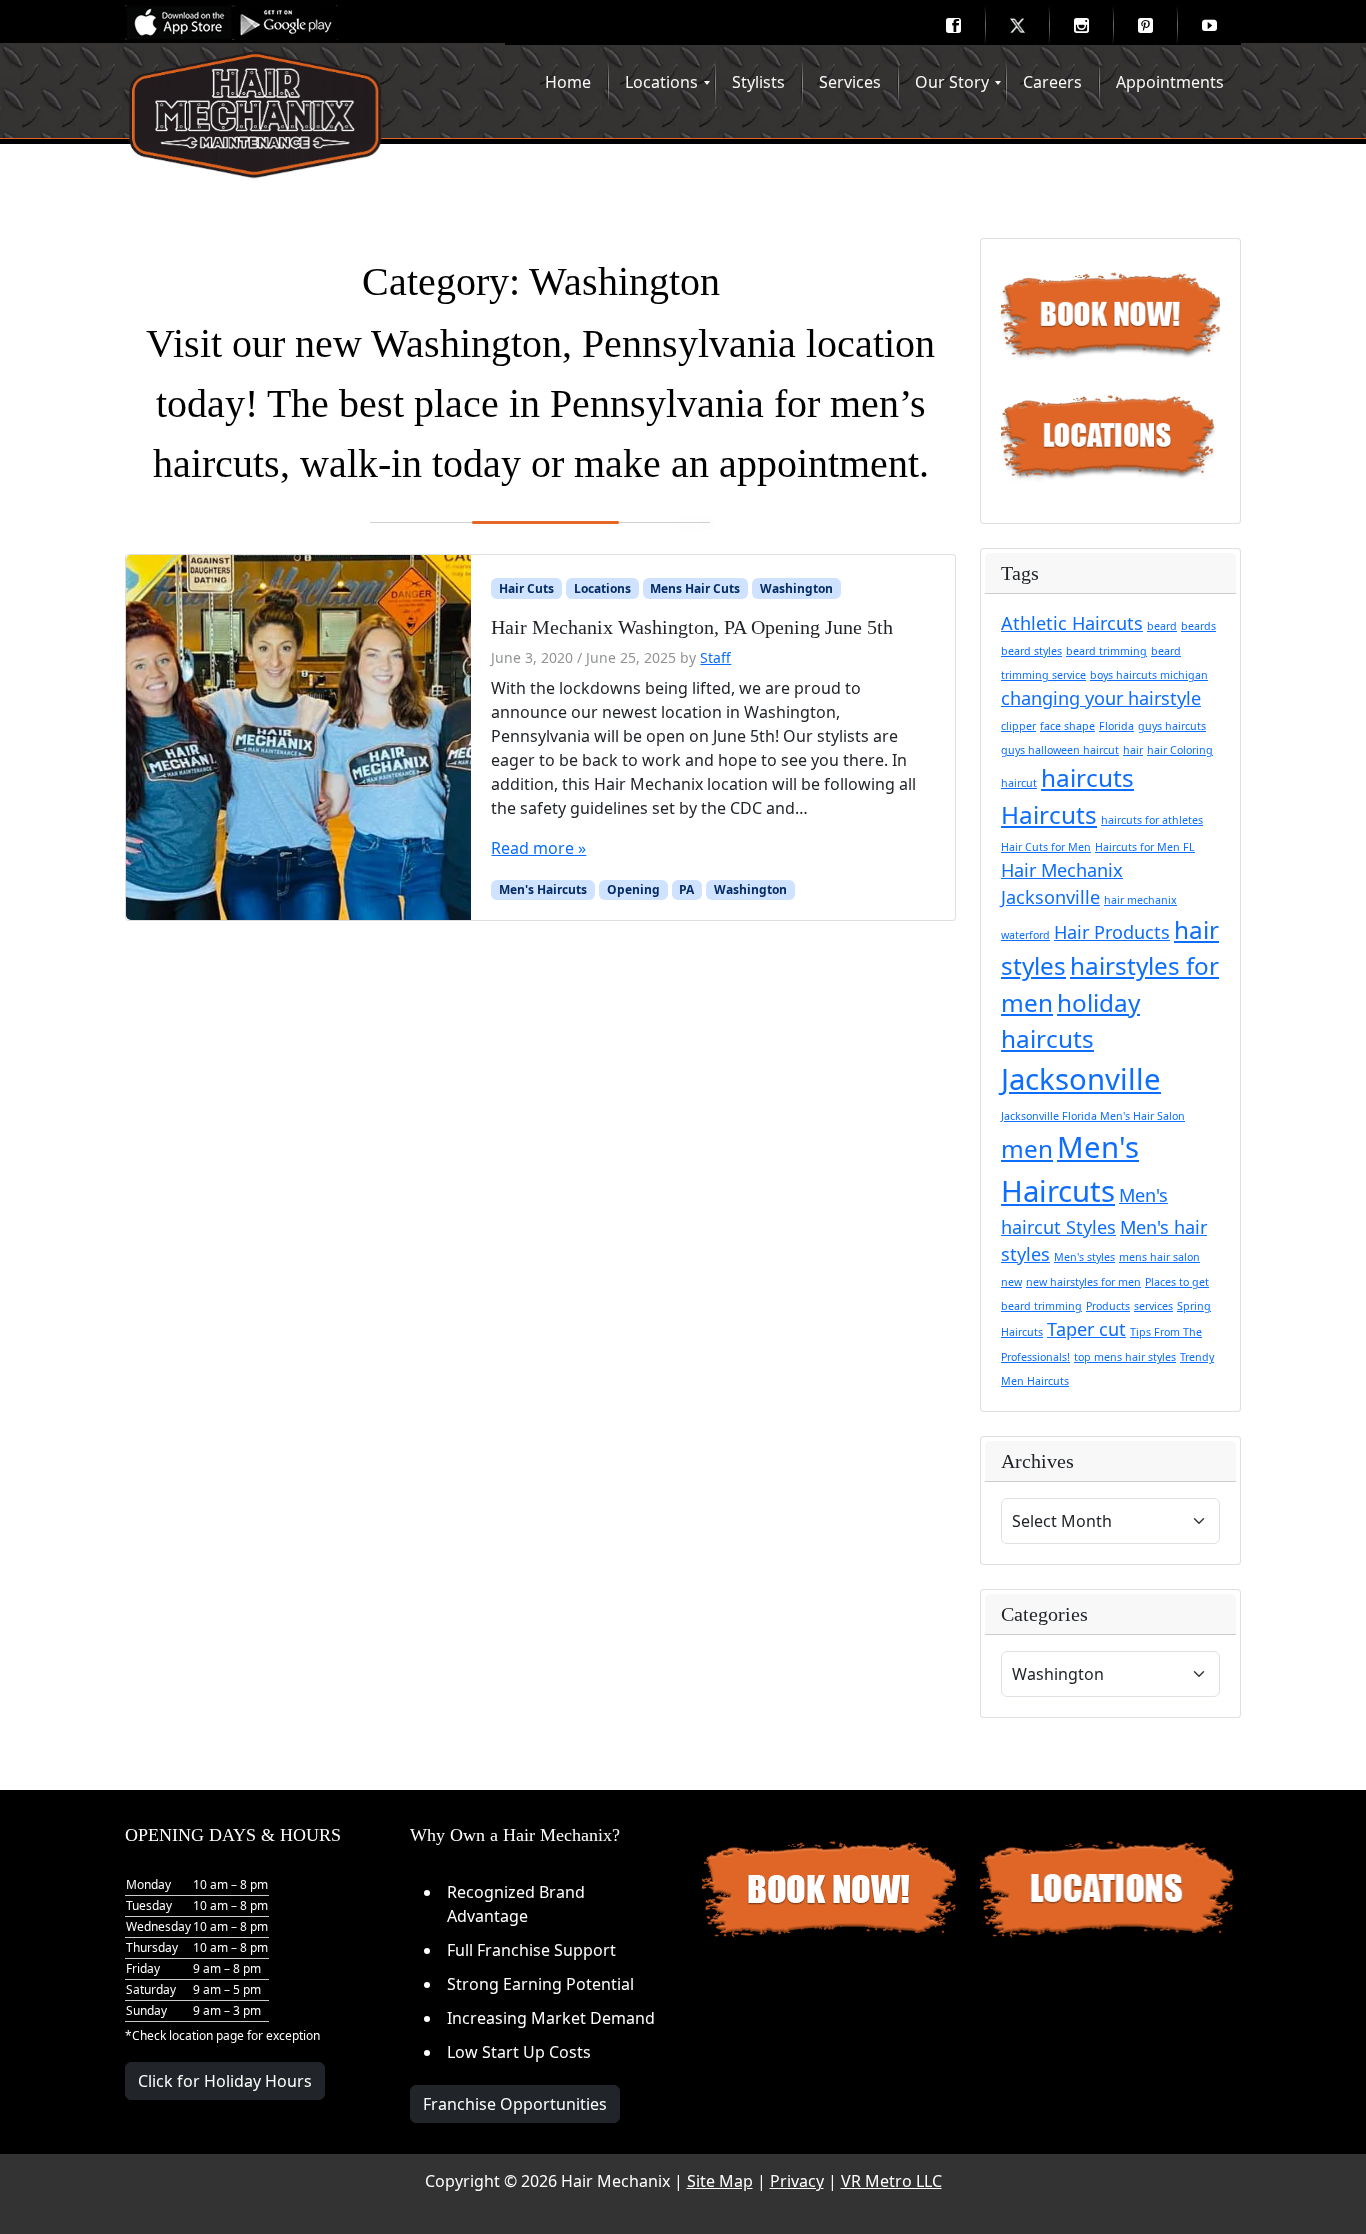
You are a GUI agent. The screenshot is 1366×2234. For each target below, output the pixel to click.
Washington (796, 588)
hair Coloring (1180, 750)
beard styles (1031, 651)
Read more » (538, 848)
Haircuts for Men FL (1145, 847)
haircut (1019, 783)
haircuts (1087, 777)
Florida (1116, 726)
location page (206, 2035)
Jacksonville (1081, 1079)
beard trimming (1106, 651)
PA (686, 889)
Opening (633, 889)
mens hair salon (1159, 1257)
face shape (1067, 726)
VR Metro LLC (891, 2181)
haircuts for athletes (1152, 820)
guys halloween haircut (1060, 750)
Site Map (720, 2181)
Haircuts (1049, 814)
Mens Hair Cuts (695, 588)
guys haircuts (1172, 726)
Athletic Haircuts (1072, 623)
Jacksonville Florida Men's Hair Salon (1093, 1116)
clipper (1018, 726)
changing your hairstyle (1101, 698)
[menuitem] (953, 25)
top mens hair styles (1125, 1357)
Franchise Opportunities (515, 2104)
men (1027, 1148)
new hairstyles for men (1083, 1282)
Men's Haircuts (543, 889)
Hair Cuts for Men (1046, 847)
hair (1133, 750)
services (1153, 1306)
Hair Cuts (526, 588)
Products (1108, 1306)
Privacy (797, 2181)
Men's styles (1084, 1257)
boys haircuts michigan (1149, 675)
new (1011, 1282)
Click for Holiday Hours (225, 2081)
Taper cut (1086, 1329)
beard (1162, 626)
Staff (715, 657)
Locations (602, 588)
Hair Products (1112, 932)
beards (1198, 626)
